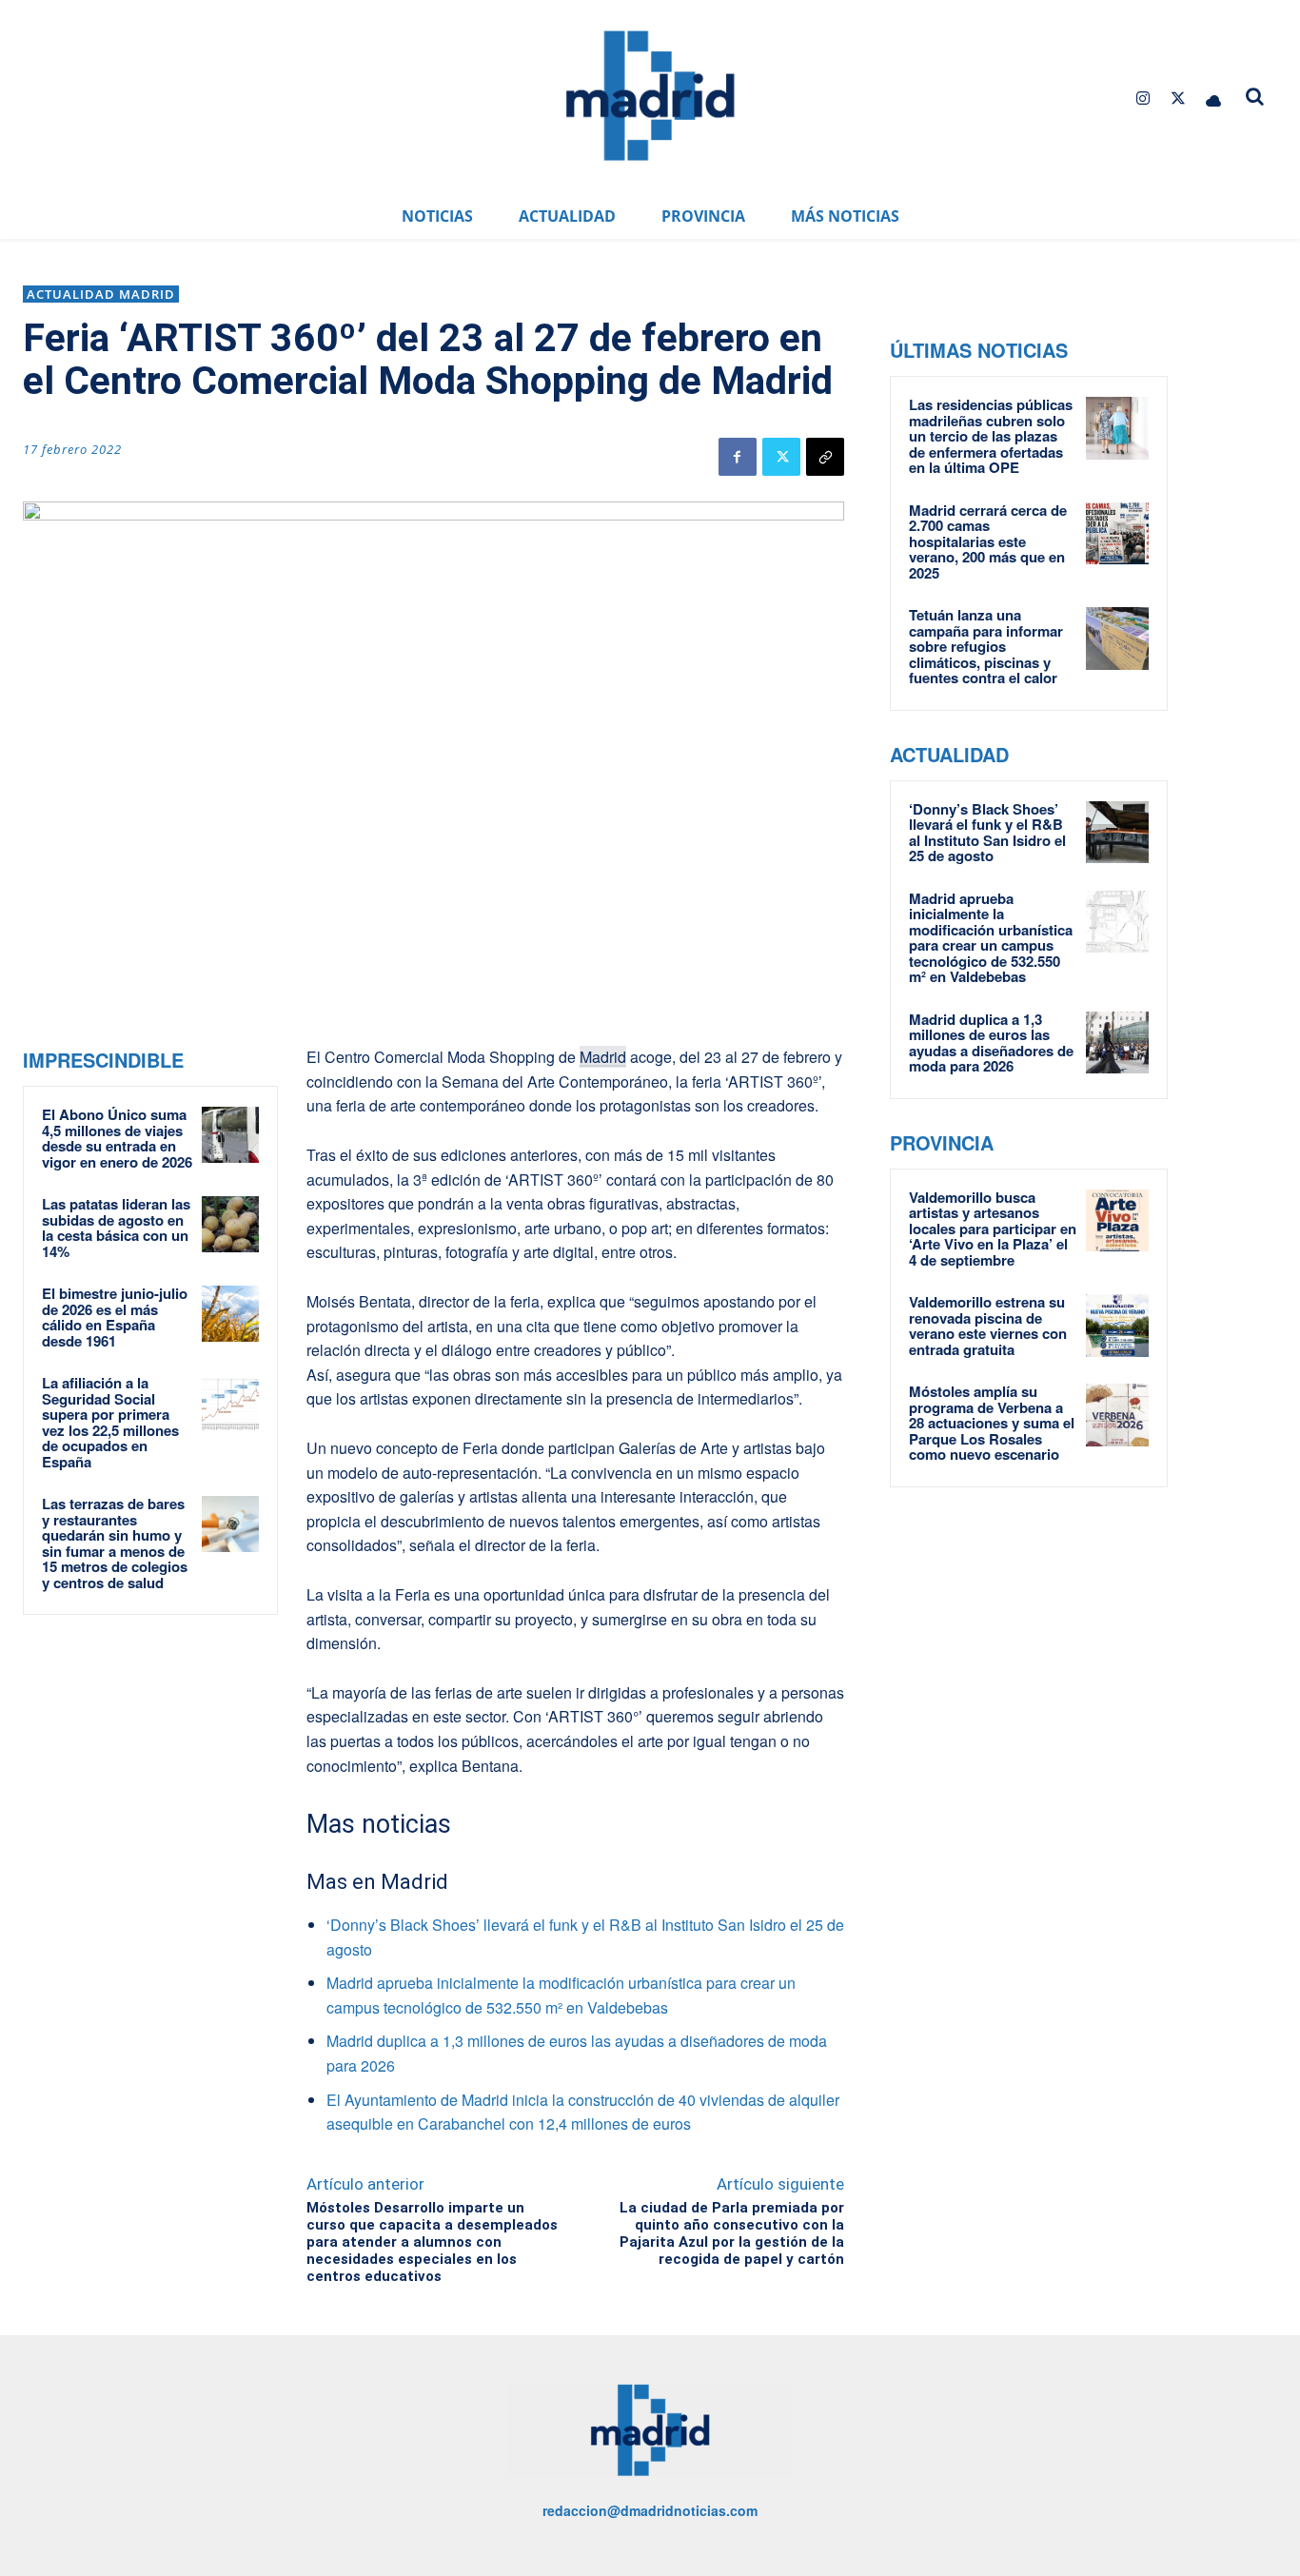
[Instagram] (1142, 98)
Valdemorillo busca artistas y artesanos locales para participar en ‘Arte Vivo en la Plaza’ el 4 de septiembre (993, 1229)
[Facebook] (738, 457)
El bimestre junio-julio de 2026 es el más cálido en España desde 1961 (115, 1317)
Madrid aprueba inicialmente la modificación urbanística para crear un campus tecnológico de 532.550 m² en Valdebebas (991, 938)
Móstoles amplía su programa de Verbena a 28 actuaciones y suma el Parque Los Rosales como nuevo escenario (992, 1423)
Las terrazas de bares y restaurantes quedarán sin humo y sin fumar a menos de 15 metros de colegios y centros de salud (115, 1543)
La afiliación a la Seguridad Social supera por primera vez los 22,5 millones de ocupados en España (110, 1422)
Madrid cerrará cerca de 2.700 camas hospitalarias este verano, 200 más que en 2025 (988, 541)
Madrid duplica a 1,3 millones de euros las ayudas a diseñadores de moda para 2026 (991, 1043)
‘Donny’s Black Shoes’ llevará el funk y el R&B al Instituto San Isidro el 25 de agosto (987, 833)
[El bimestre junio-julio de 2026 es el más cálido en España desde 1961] (230, 1314)
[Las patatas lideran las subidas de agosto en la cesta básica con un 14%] (230, 1224)
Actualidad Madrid (101, 294)
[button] (1254, 96)
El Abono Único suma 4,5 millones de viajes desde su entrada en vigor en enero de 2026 (117, 1138)
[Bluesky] (1214, 98)
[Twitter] (1179, 98)
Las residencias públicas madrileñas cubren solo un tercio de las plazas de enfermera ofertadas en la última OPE (991, 436)
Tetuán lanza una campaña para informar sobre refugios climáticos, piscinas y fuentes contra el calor (986, 646)
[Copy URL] (825, 457)
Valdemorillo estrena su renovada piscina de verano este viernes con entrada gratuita (988, 1326)
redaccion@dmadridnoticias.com (650, 2510)
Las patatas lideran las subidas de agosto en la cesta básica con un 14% (116, 1228)
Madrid (603, 1057)
